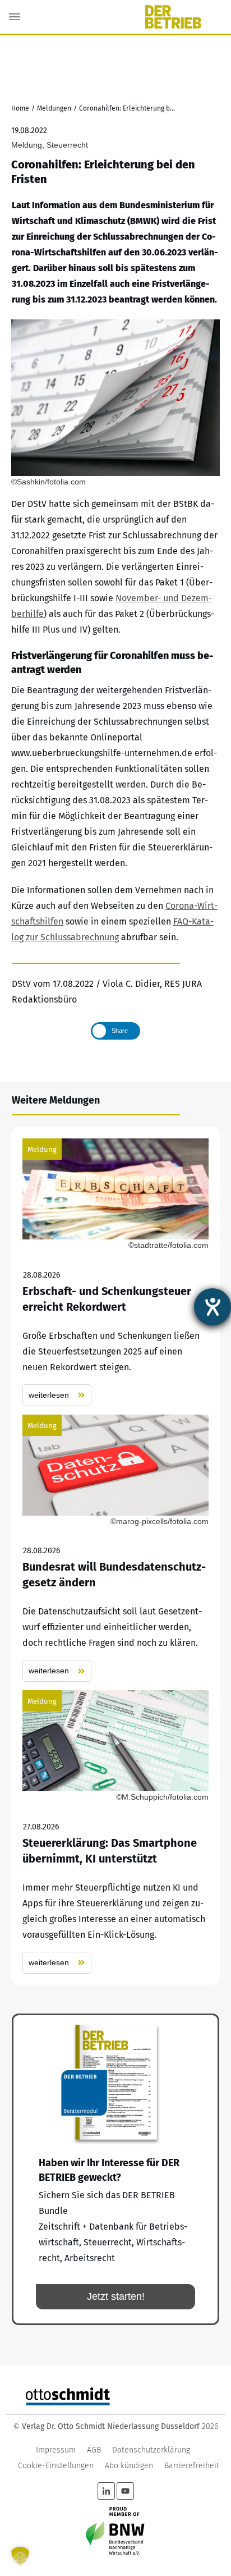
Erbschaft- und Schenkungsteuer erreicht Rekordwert (115, 1272)
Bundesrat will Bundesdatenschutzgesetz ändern (115, 1548)
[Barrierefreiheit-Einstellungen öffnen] (212, 1307)
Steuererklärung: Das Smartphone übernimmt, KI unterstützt (115, 1832)
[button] (20, 2556)
